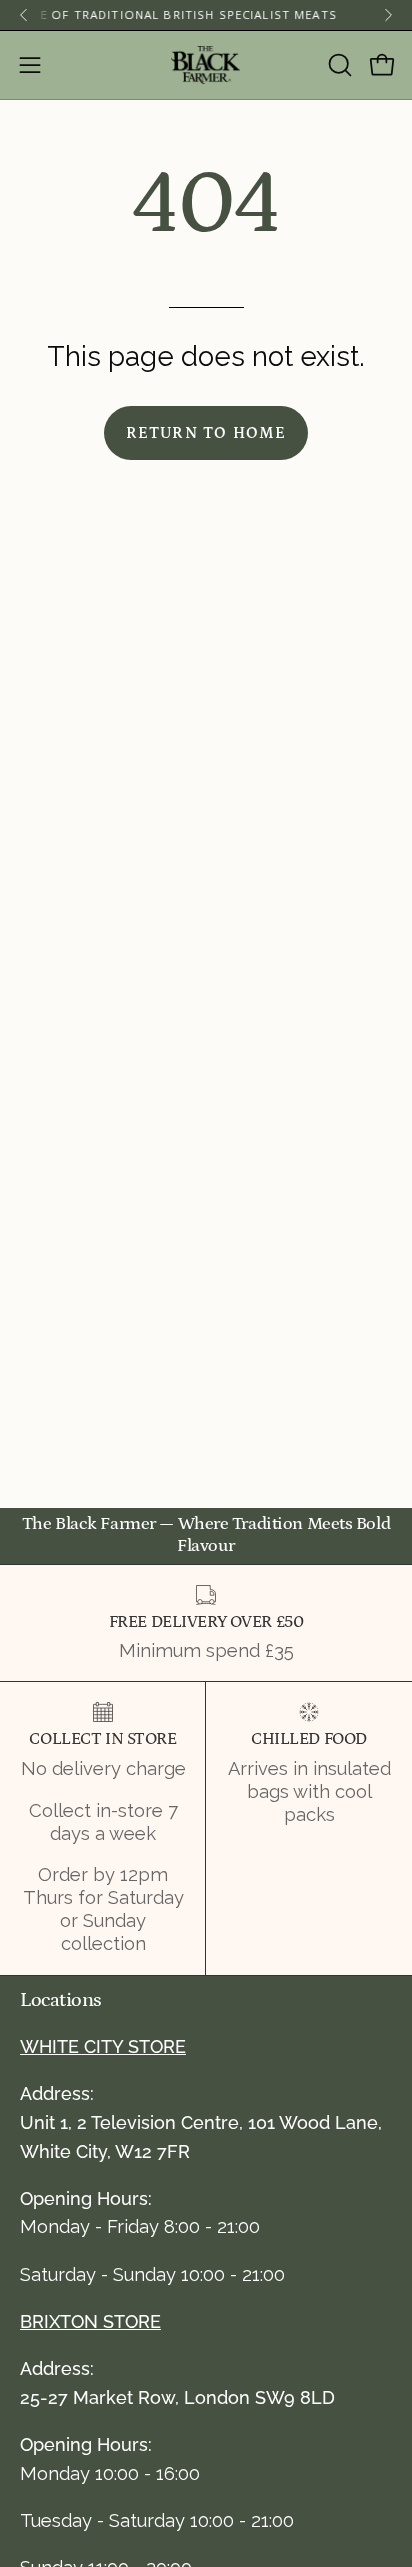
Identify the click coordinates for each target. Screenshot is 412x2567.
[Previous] (24, 15)
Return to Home (206, 433)
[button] (338, 65)
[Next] (388, 15)
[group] (206, 15)
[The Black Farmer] (206, 65)
